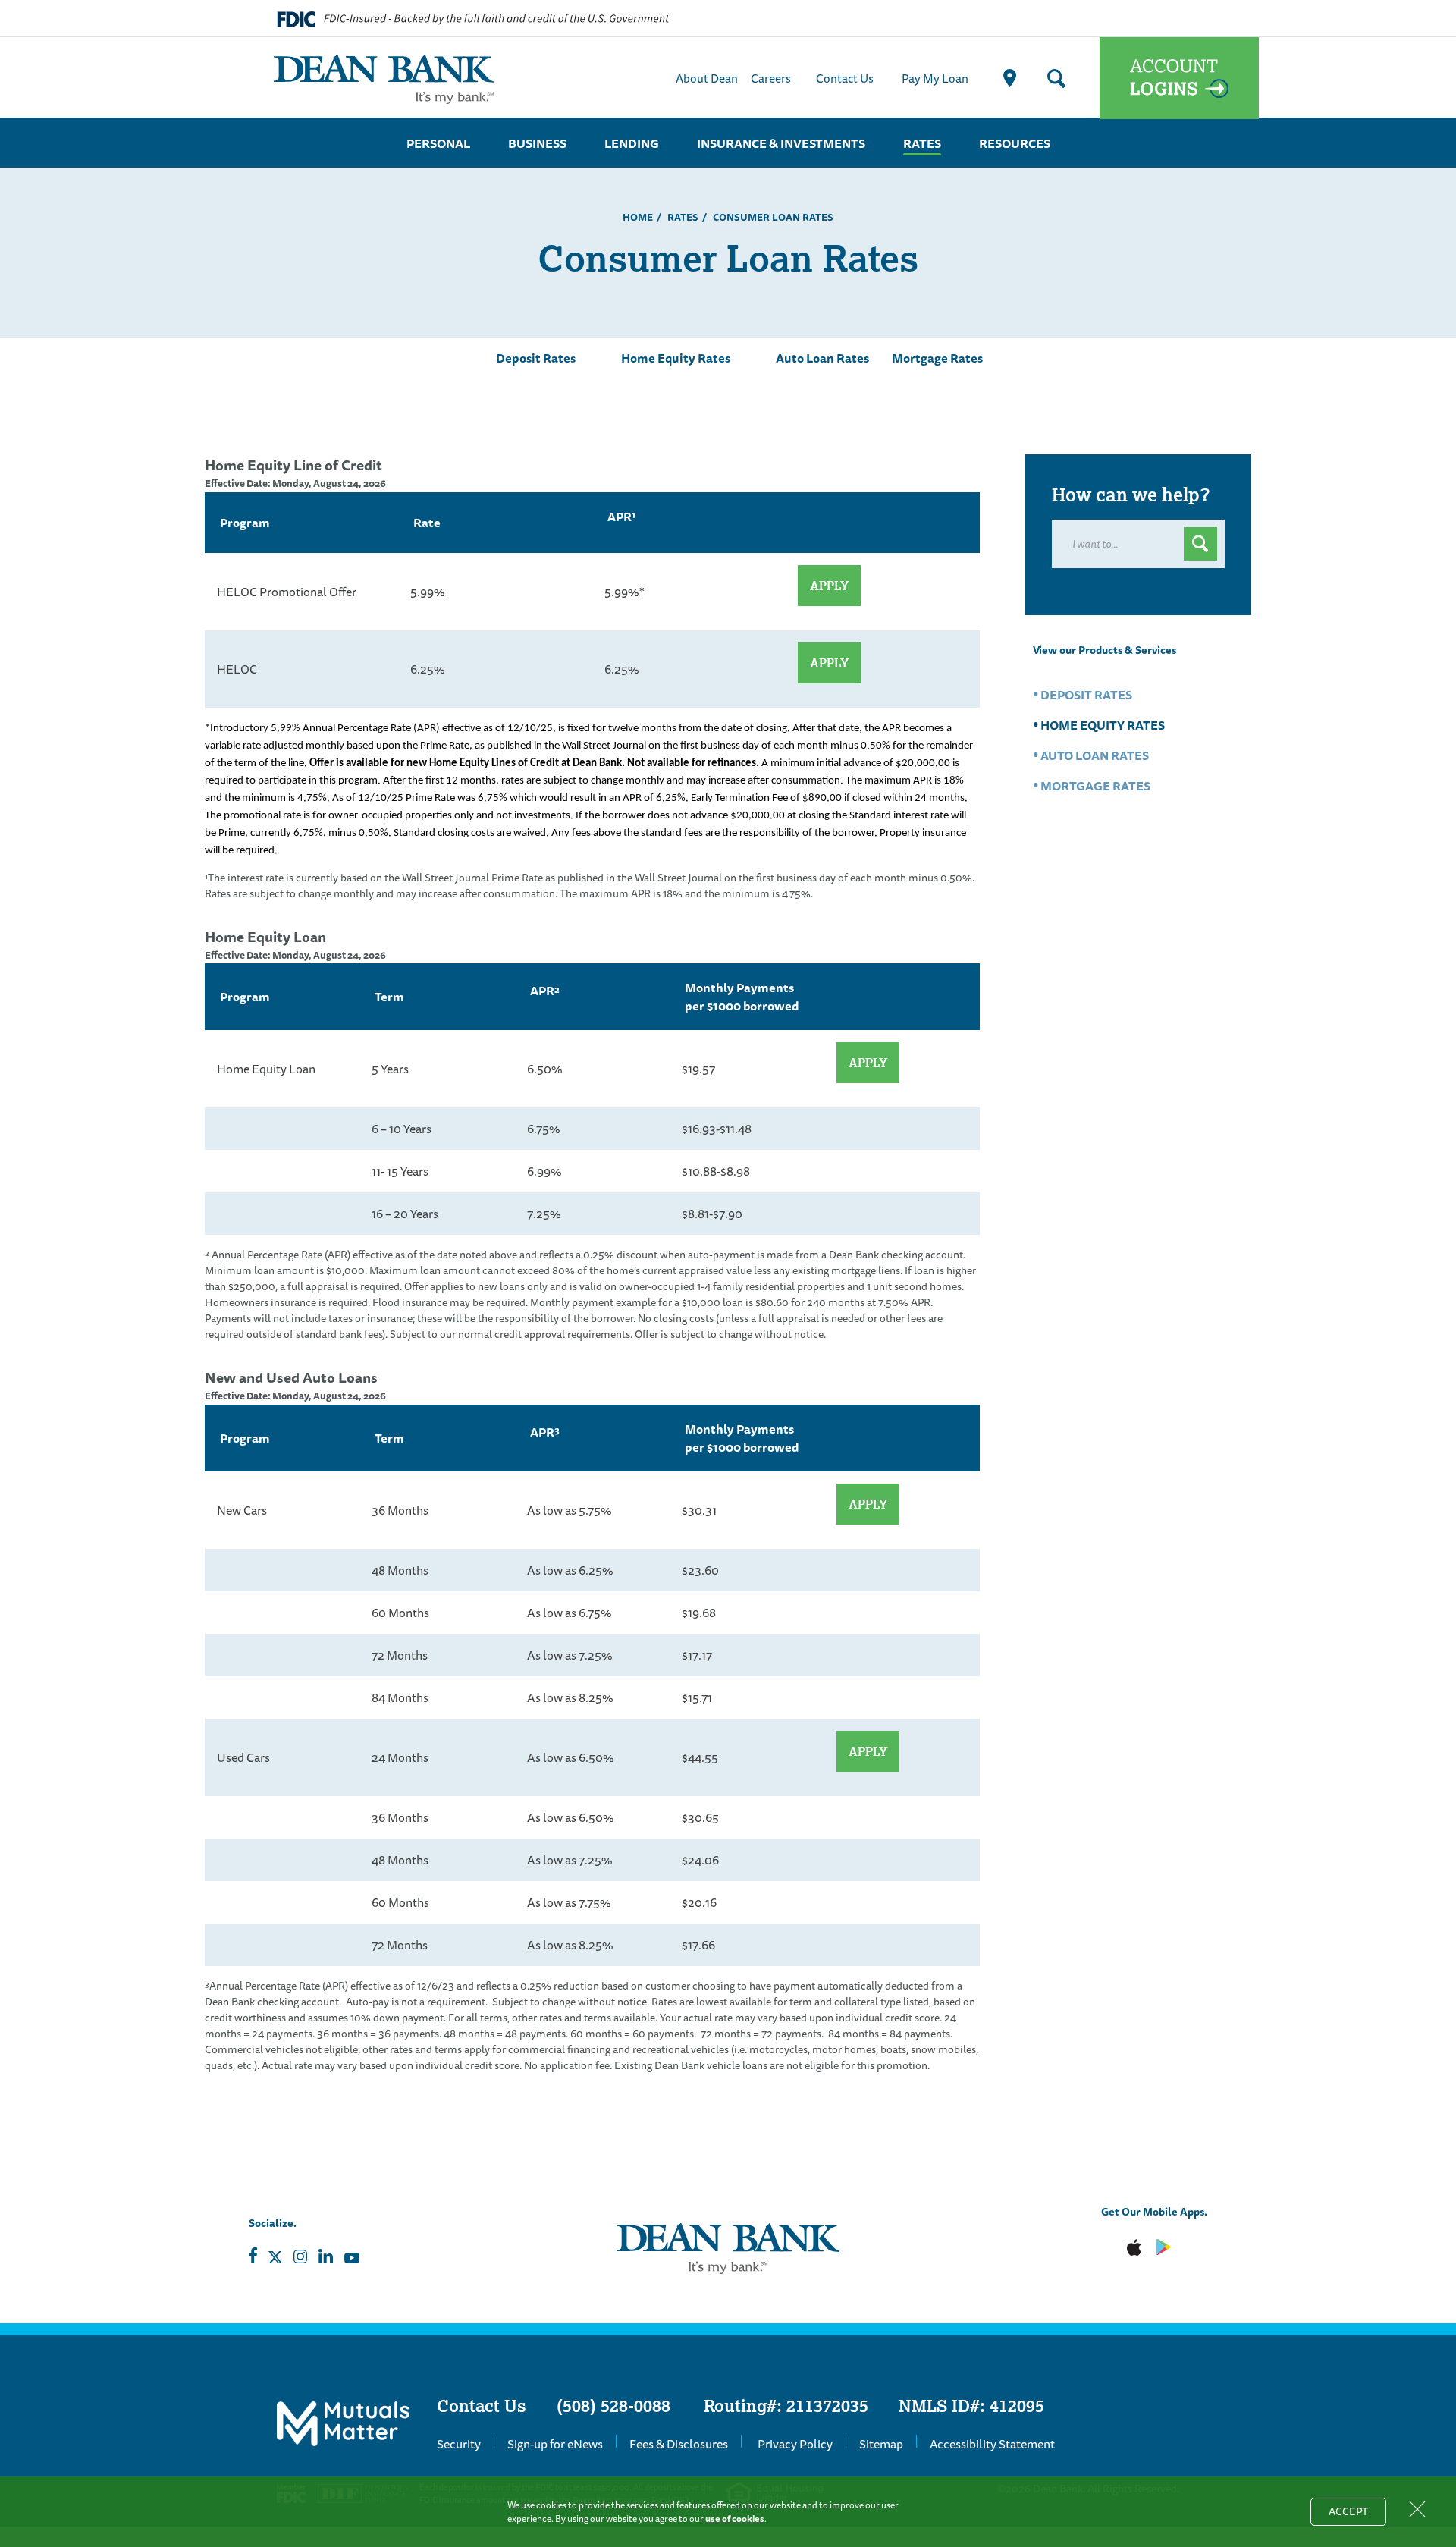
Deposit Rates (536, 358)
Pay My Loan (935, 78)
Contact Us (845, 78)
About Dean (707, 78)
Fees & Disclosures (679, 2444)
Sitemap (881, 2444)
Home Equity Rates (676, 358)
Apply (829, 586)
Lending (632, 143)
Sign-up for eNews (555, 2444)
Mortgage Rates (937, 358)
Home (638, 217)
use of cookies (735, 2519)
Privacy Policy (795, 2444)
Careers (771, 78)
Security (459, 2444)
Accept (1357, 2514)
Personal (438, 143)
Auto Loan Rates (822, 358)
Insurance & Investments (781, 143)
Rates (922, 143)
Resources (1015, 143)
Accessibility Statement (992, 2444)
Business (537, 143)
